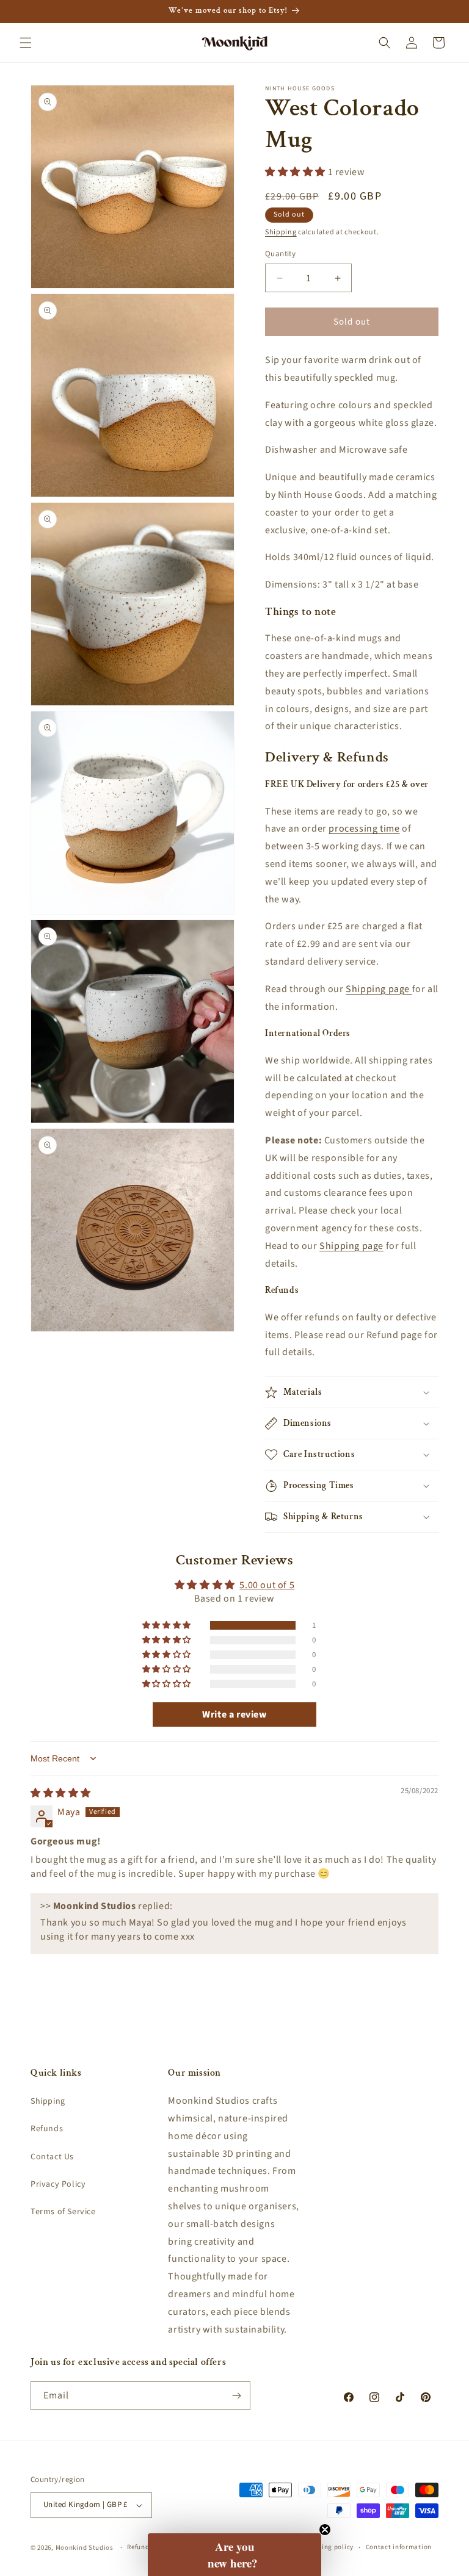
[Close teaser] (325, 2530)
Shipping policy (328, 2547)
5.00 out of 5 (267, 1585)
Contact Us (52, 2157)
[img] (61, 1793)
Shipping (281, 232)
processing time (364, 829)
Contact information (399, 2547)
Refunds (47, 2129)
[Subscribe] (236, 2396)
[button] (26, 43)
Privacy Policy (58, 2184)
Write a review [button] (234, 1714)
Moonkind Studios (85, 2548)
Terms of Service (63, 2212)
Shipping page (379, 989)
